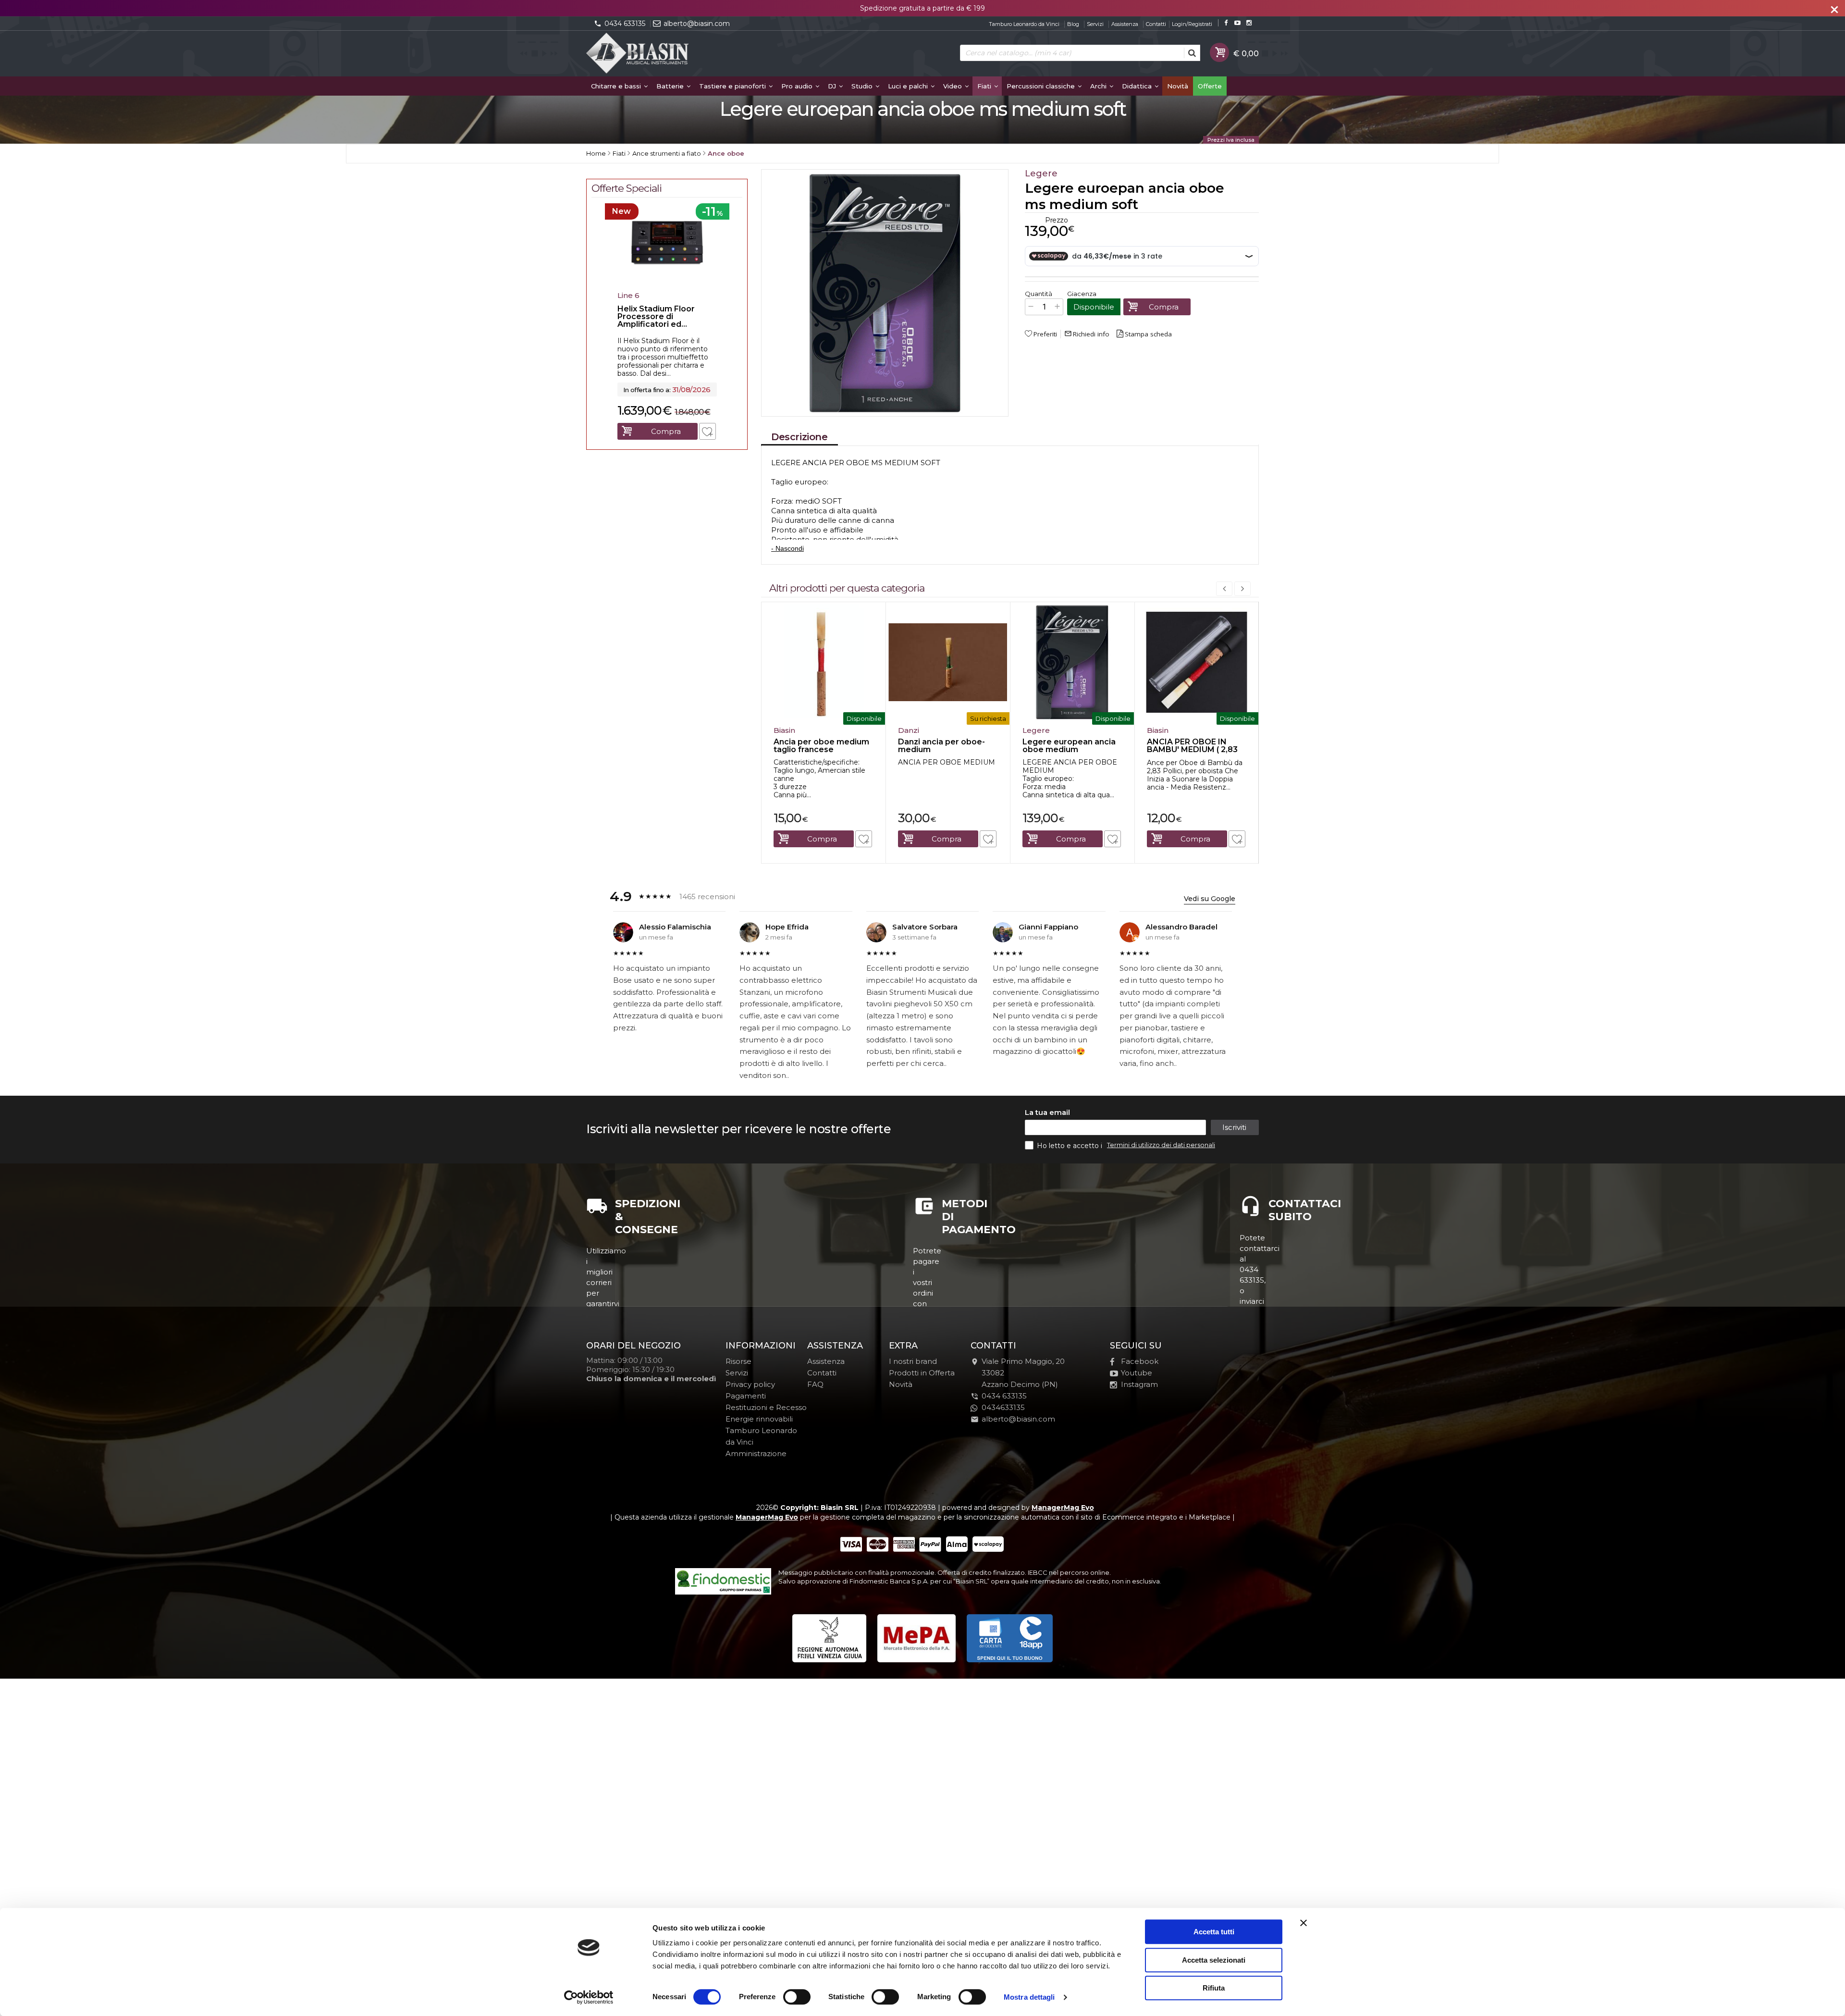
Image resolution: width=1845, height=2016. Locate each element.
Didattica (1138, 86)
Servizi (1095, 24)
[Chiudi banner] (1304, 1923)
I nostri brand (913, 1361)
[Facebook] (1226, 23)
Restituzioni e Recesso (766, 1407)
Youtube (1137, 1373)
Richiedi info (1087, 334)
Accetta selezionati (1214, 1960)
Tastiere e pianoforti (733, 86)
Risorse (738, 1361)
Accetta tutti (1214, 1932)
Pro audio (798, 86)
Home (596, 153)
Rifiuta (1214, 1988)
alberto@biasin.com (697, 24)
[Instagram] (1249, 23)
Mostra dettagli (1029, 1997)
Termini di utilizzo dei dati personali (1161, 1145)
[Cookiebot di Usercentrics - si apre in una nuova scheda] (589, 1997)
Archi (1099, 86)
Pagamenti (746, 1396)
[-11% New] (667, 284)
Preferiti (1045, 334)
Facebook (1140, 1361)
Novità (1178, 86)
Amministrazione (756, 1453)
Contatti (1156, 24)
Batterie (671, 86)
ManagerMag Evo (1063, 1508)
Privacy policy (750, 1384)
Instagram (1139, 1384)
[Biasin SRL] (638, 54)
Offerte (1210, 86)
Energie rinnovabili (759, 1419)
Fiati (985, 86)
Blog (1073, 24)
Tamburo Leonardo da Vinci (1024, 24)
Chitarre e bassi (617, 86)
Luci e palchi (909, 86)
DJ (833, 86)
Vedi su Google (1210, 899)
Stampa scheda (1148, 334)
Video (953, 86)
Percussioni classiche (1042, 86)
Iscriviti (1234, 1127)
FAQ (815, 1384)
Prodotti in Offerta (922, 1373)
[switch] (797, 1997)
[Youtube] (1237, 23)
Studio (863, 86)
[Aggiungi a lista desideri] (864, 839)
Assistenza (1125, 24)
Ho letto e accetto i (1070, 1146)
